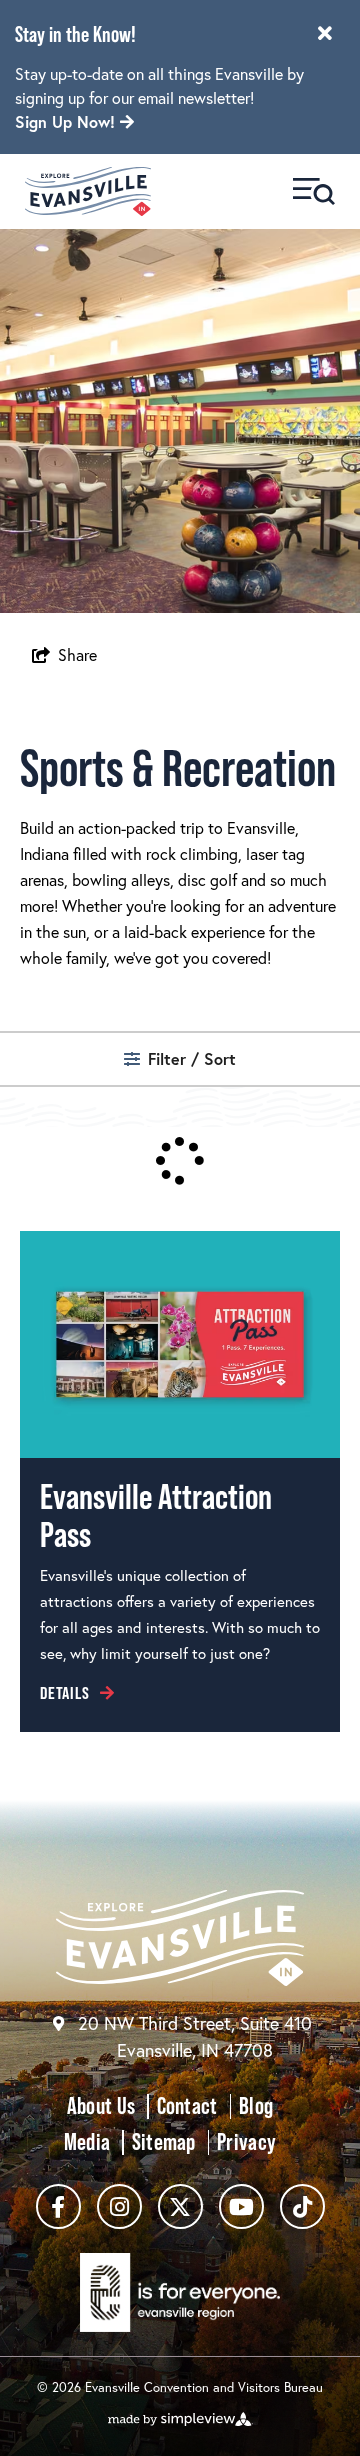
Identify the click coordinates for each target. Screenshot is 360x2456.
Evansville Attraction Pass (156, 1515)
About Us (101, 2105)
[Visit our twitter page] (180, 2206)
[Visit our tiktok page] (302, 2206)
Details (65, 1693)
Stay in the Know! (75, 34)
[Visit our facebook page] (58, 2206)
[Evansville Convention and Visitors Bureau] (88, 191)
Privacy (246, 2141)
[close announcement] (325, 35)
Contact (187, 2105)
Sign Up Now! (67, 121)
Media (87, 2141)
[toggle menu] (314, 192)
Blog (256, 2105)
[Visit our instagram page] (119, 2206)
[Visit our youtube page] (241, 2206)
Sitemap (164, 2141)
